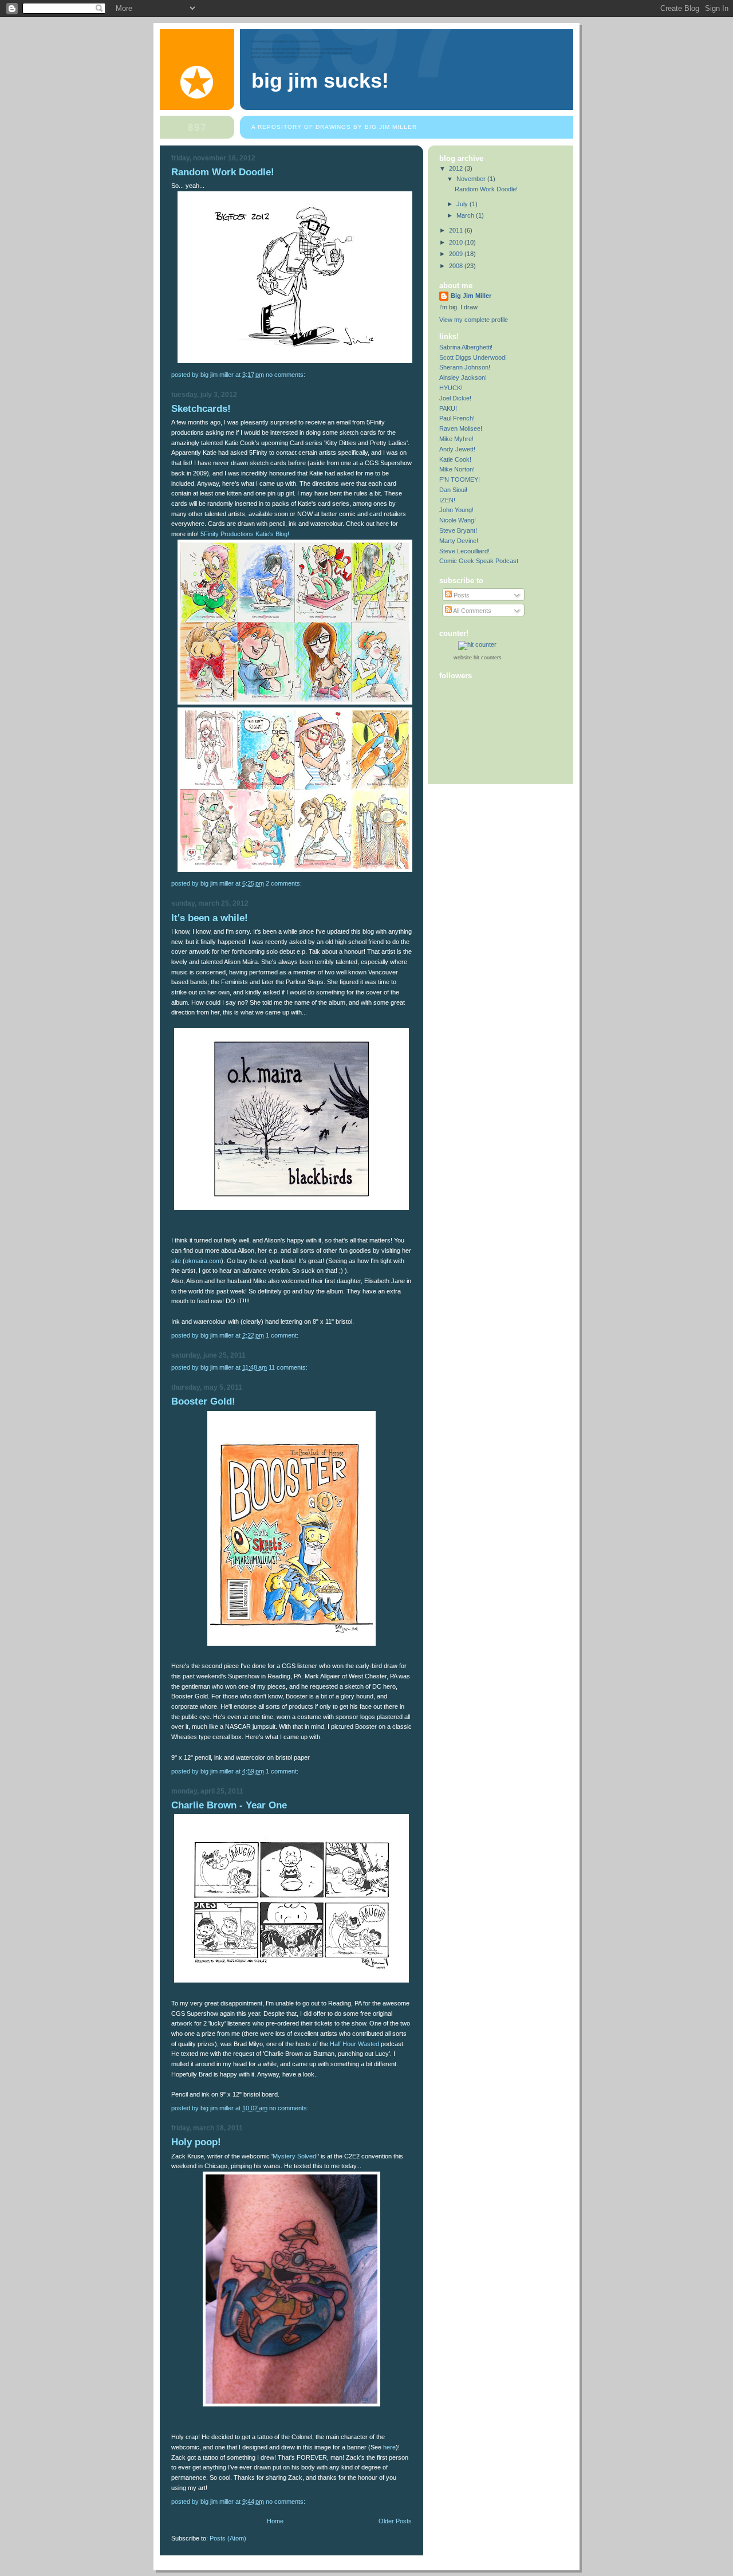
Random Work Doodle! (223, 172)
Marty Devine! (459, 541)
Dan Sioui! (453, 490)
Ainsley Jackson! (463, 377)
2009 (457, 254)
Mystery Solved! (295, 2156)
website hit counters (478, 658)
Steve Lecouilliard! (464, 551)
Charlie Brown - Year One (229, 1805)
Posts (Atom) (228, 2538)
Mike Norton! (457, 469)
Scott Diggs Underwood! (473, 357)
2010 (457, 242)
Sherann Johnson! (465, 367)
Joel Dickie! (455, 398)
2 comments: (285, 883)
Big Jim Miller (471, 296)
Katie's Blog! (272, 534)
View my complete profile (474, 320)
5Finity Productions (227, 534)
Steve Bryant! (458, 530)
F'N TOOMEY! (460, 479)
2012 (457, 168)
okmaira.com (203, 1261)
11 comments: (289, 1367)
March (466, 215)
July (463, 204)
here (389, 2447)
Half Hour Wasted (354, 2044)
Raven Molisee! (461, 428)
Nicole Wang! (458, 520)
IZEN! (447, 500)
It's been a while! (210, 918)
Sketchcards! (201, 409)
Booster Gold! (203, 1401)
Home (275, 2521)
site (176, 1261)
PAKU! (448, 408)
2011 (457, 230)
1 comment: (283, 1335)
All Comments (472, 611)
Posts (461, 595)
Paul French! (457, 418)
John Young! (456, 510)
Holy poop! (196, 2142)
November (472, 179)
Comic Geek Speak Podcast (479, 561)
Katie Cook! (455, 459)
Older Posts (395, 2521)
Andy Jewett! (457, 449)
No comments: (286, 375)
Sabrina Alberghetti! (466, 347)
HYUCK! (451, 388)
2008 (457, 266)
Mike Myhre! (456, 439)
